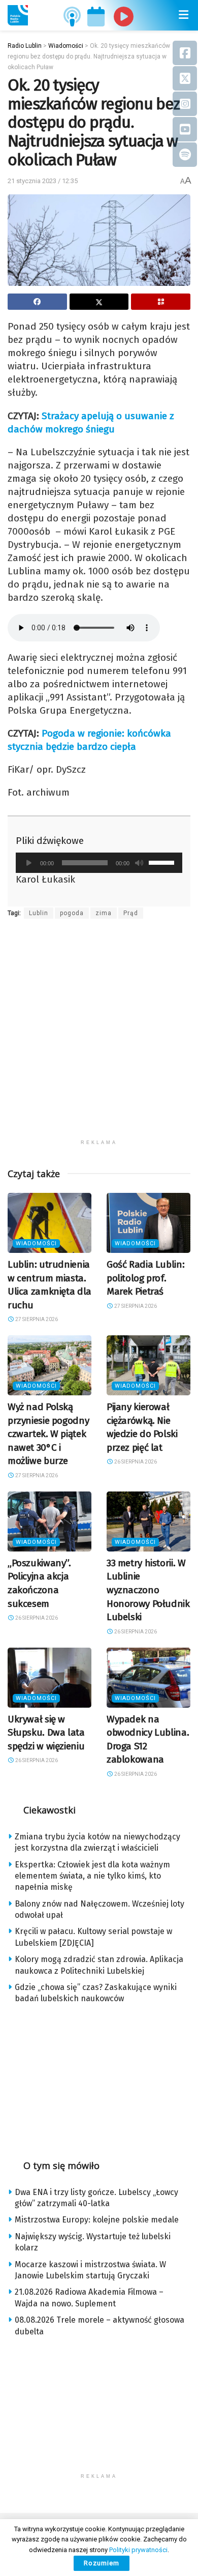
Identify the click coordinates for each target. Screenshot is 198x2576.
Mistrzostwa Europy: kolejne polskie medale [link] (97, 2220)
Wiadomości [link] (36, 1243)
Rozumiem (102, 2563)
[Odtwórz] (29, 863)
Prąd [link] (131, 913)
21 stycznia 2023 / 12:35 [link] (43, 181)
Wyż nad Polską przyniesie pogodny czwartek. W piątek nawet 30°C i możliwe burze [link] (48, 1434)
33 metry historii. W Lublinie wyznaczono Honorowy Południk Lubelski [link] (148, 1590)
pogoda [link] (72, 913)
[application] (99, 863)
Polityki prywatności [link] (138, 2550)
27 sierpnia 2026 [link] (36, 1319)
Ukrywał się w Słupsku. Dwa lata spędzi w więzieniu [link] (46, 1733)
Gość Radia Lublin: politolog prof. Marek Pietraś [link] (145, 1278)
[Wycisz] (139, 863)
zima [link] (104, 913)
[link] (18, 15)
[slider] (163, 862)
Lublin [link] (39, 913)
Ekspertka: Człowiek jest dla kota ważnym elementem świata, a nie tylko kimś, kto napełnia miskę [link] (92, 1876)
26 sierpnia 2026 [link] (135, 1462)
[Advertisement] (99, 1035)
